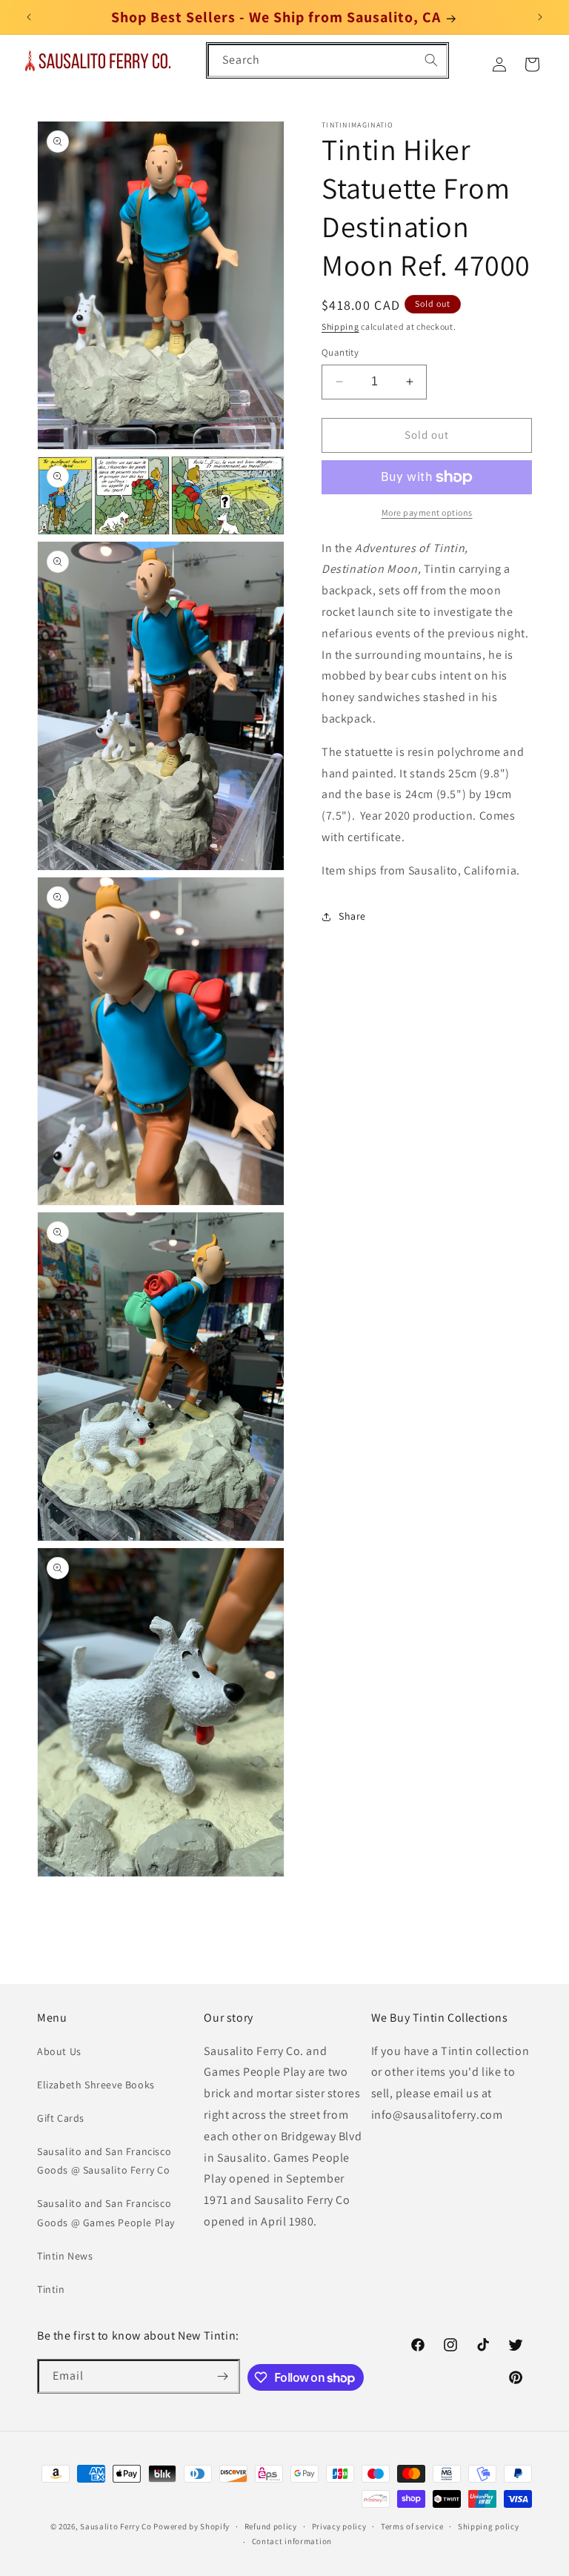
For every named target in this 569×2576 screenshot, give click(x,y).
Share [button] (352, 916)
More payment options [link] (427, 512)
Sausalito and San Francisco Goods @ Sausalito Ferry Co (104, 2161)
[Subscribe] (223, 2376)
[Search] (431, 60)
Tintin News (65, 2256)
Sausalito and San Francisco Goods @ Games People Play (106, 2212)
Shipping (340, 326)
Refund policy (271, 2526)
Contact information (292, 2541)
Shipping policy (489, 2526)
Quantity (340, 352)
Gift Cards (61, 2118)
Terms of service (412, 2526)
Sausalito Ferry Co (116, 2526)
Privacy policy (339, 2526)
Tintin (51, 2289)
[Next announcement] (540, 17)
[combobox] (327, 60)
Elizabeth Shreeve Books (96, 2085)
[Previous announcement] (29, 17)
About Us (59, 2051)
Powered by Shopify (192, 2526)
